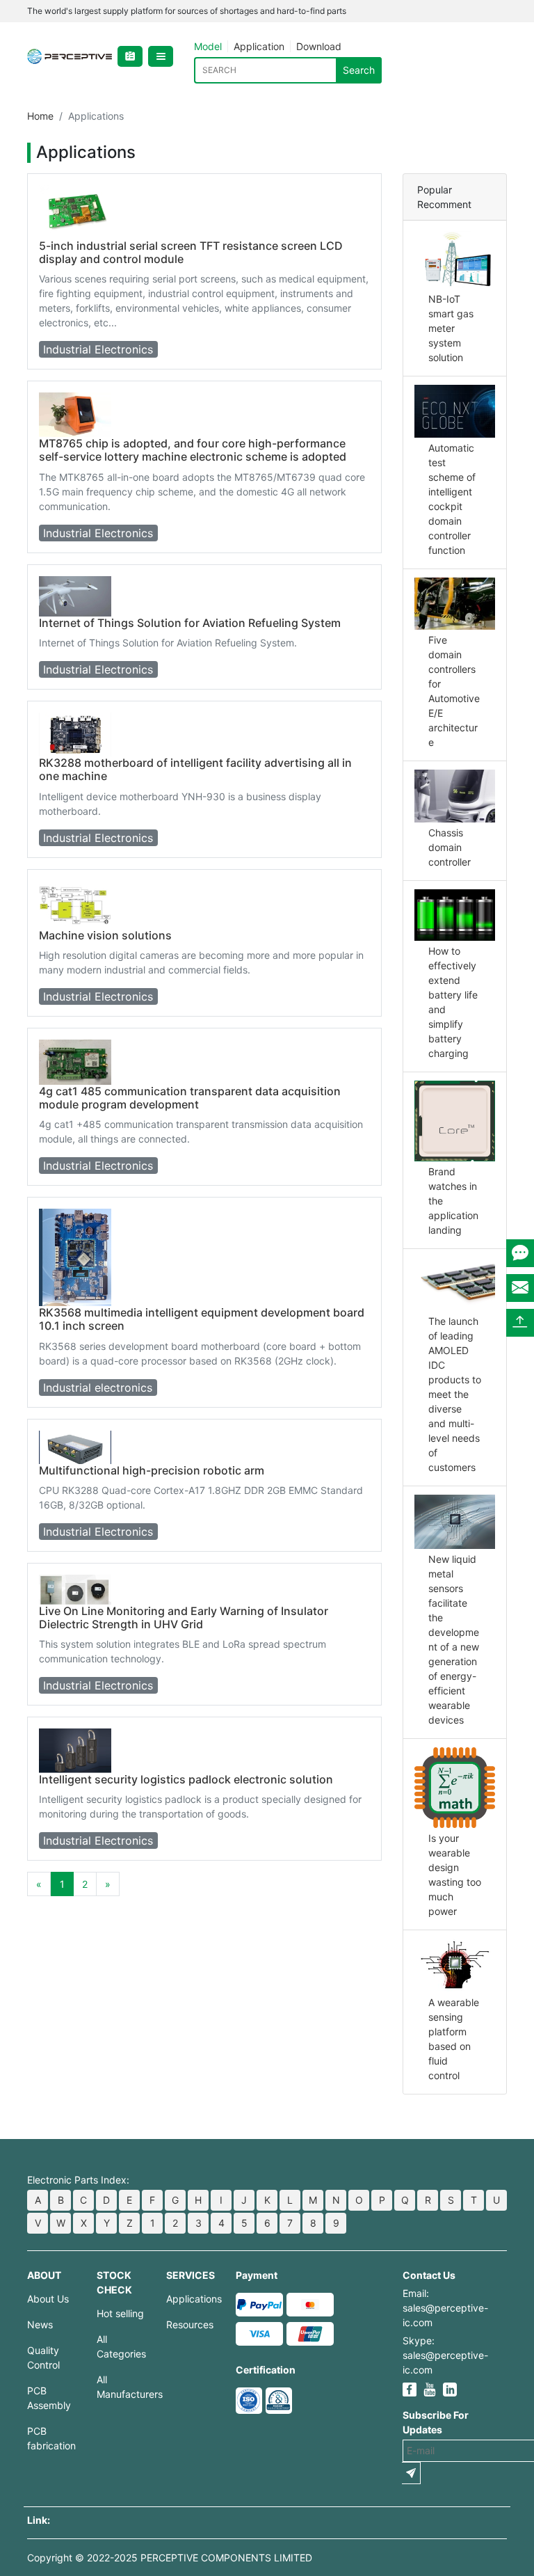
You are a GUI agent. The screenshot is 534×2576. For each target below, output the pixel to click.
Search (359, 70)
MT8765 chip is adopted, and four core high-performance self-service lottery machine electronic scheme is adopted (193, 450)
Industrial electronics (98, 1388)
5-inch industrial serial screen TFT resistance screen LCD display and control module (191, 252)
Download (319, 46)
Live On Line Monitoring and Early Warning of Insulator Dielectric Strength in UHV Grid (184, 1617)
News (40, 2324)
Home (40, 116)
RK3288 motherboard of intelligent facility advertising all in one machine (195, 769)
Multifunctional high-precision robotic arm (152, 1470)
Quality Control (43, 2358)
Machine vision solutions (105, 935)
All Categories (121, 2346)
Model (208, 46)
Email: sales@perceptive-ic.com (445, 2308)
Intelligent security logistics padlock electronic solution (186, 1779)
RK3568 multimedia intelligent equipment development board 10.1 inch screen (202, 1319)
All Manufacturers (121, 2387)
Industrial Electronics (98, 349)
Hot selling (120, 2313)
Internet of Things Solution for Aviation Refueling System (190, 623)
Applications (191, 2299)
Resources (190, 2324)
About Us (48, 2299)
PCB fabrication (51, 2438)
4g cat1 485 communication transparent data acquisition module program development (190, 1098)
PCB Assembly (49, 2398)
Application (259, 46)
